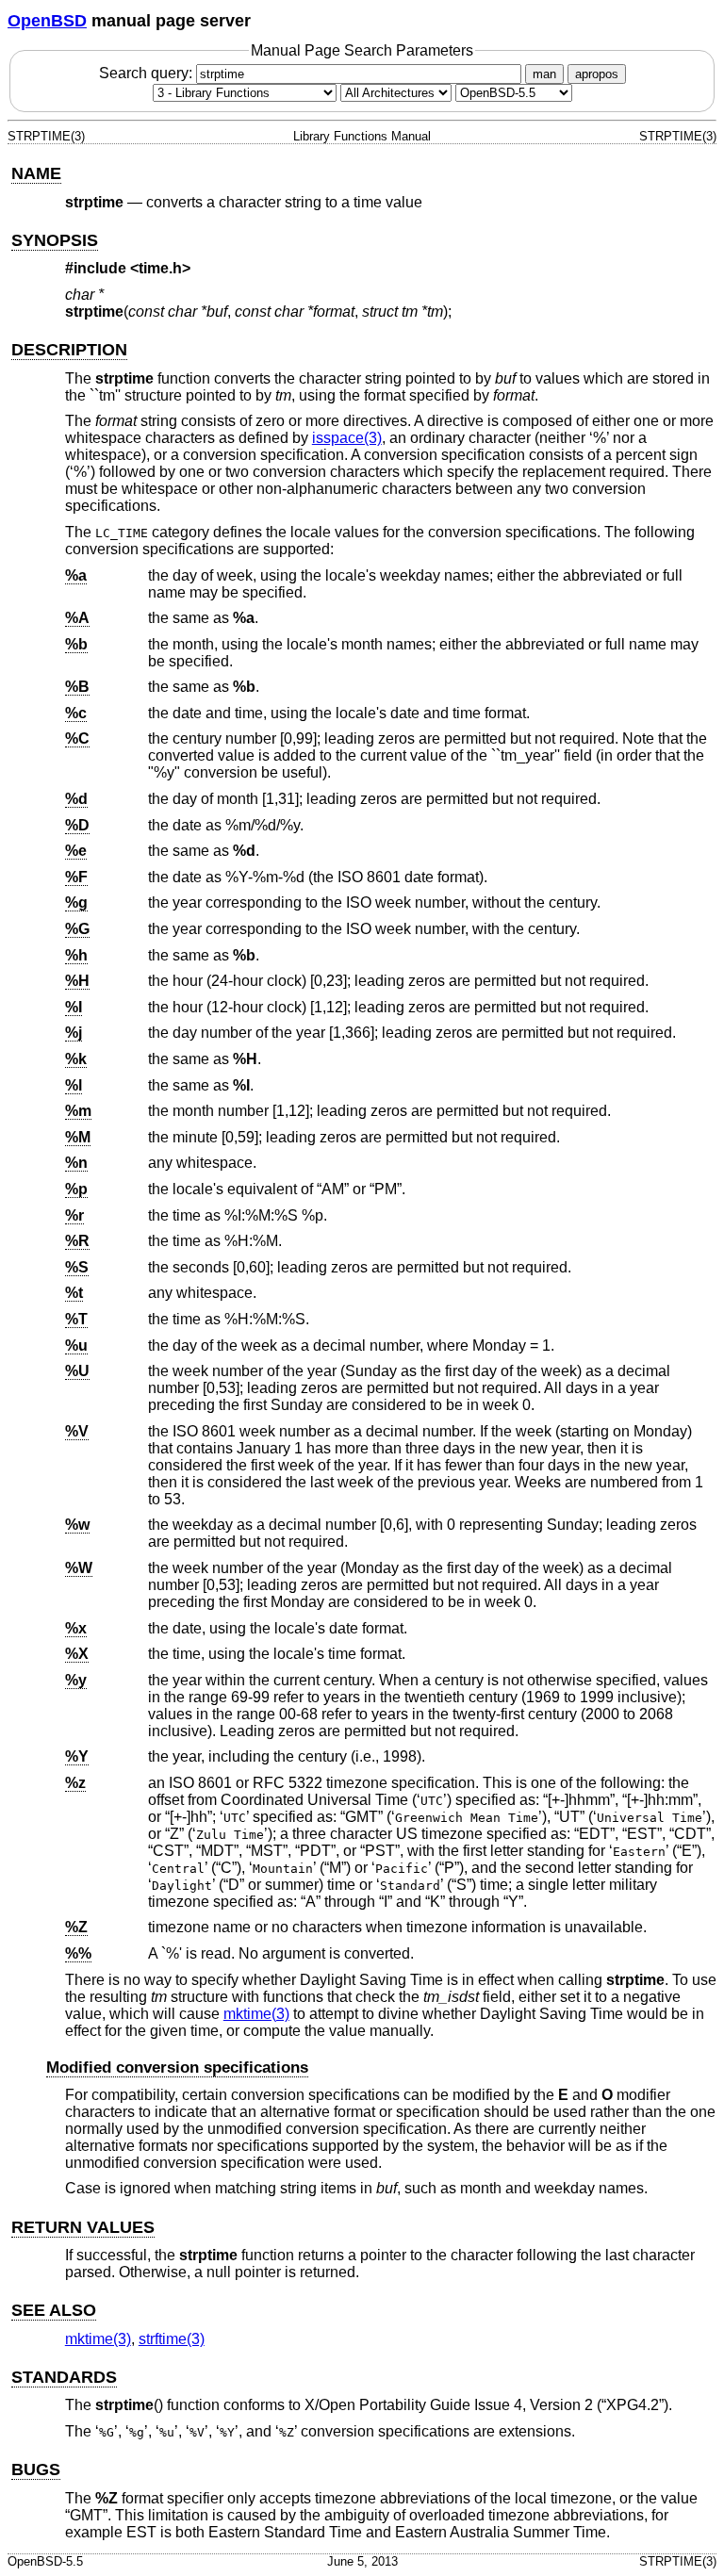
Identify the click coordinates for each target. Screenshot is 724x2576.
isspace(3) (347, 438)
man (544, 74)
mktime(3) (256, 2014)
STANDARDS (64, 2377)
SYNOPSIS (55, 240)
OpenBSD (47, 21)
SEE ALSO (54, 2310)
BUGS (36, 2469)
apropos (597, 74)
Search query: (148, 73)
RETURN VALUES (83, 2227)
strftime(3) (172, 2339)
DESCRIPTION (69, 350)
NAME (36, 173)
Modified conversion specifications (177, 2067)
